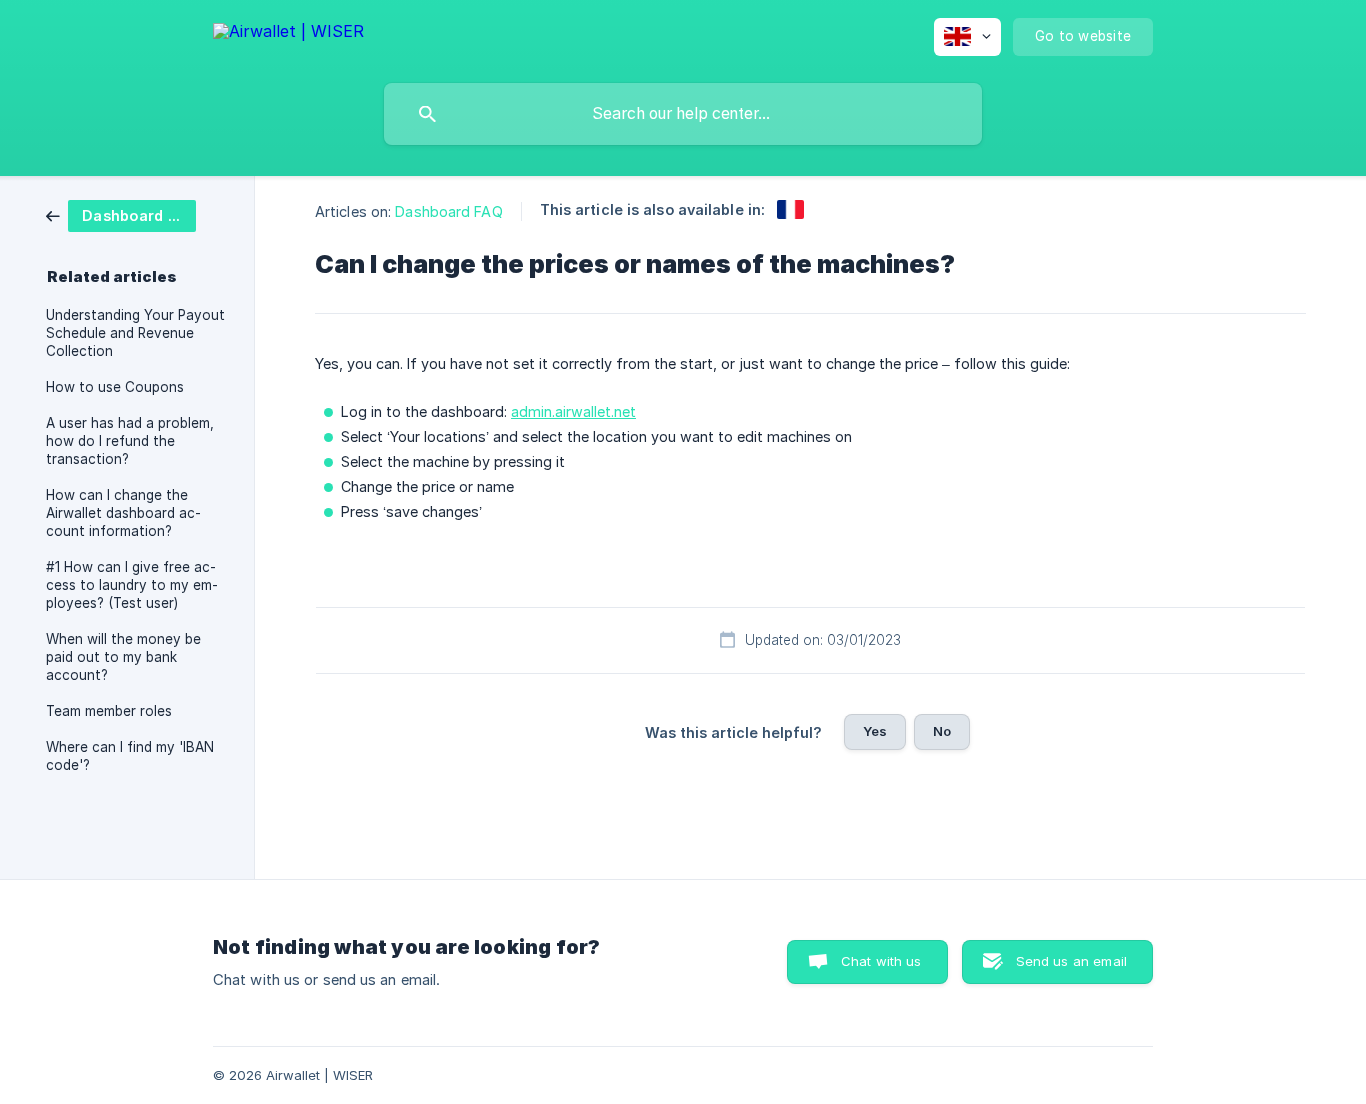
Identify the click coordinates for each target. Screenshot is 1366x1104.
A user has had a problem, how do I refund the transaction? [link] (130, 441)
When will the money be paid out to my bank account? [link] (123, 657)
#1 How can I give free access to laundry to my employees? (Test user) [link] (132, 585)
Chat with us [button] (881, 961)
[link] (121, 214)
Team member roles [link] (109, 711)
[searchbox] (683, 114)
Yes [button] (875, 731)
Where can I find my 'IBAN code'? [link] (130, 756)
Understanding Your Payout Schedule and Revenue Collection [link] (135, 333)
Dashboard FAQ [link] (448, 211)
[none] (288, 34)
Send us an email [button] (1071, 961)
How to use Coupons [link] (115, 387)
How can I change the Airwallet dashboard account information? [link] (123, 513)
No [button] (942, 731)
